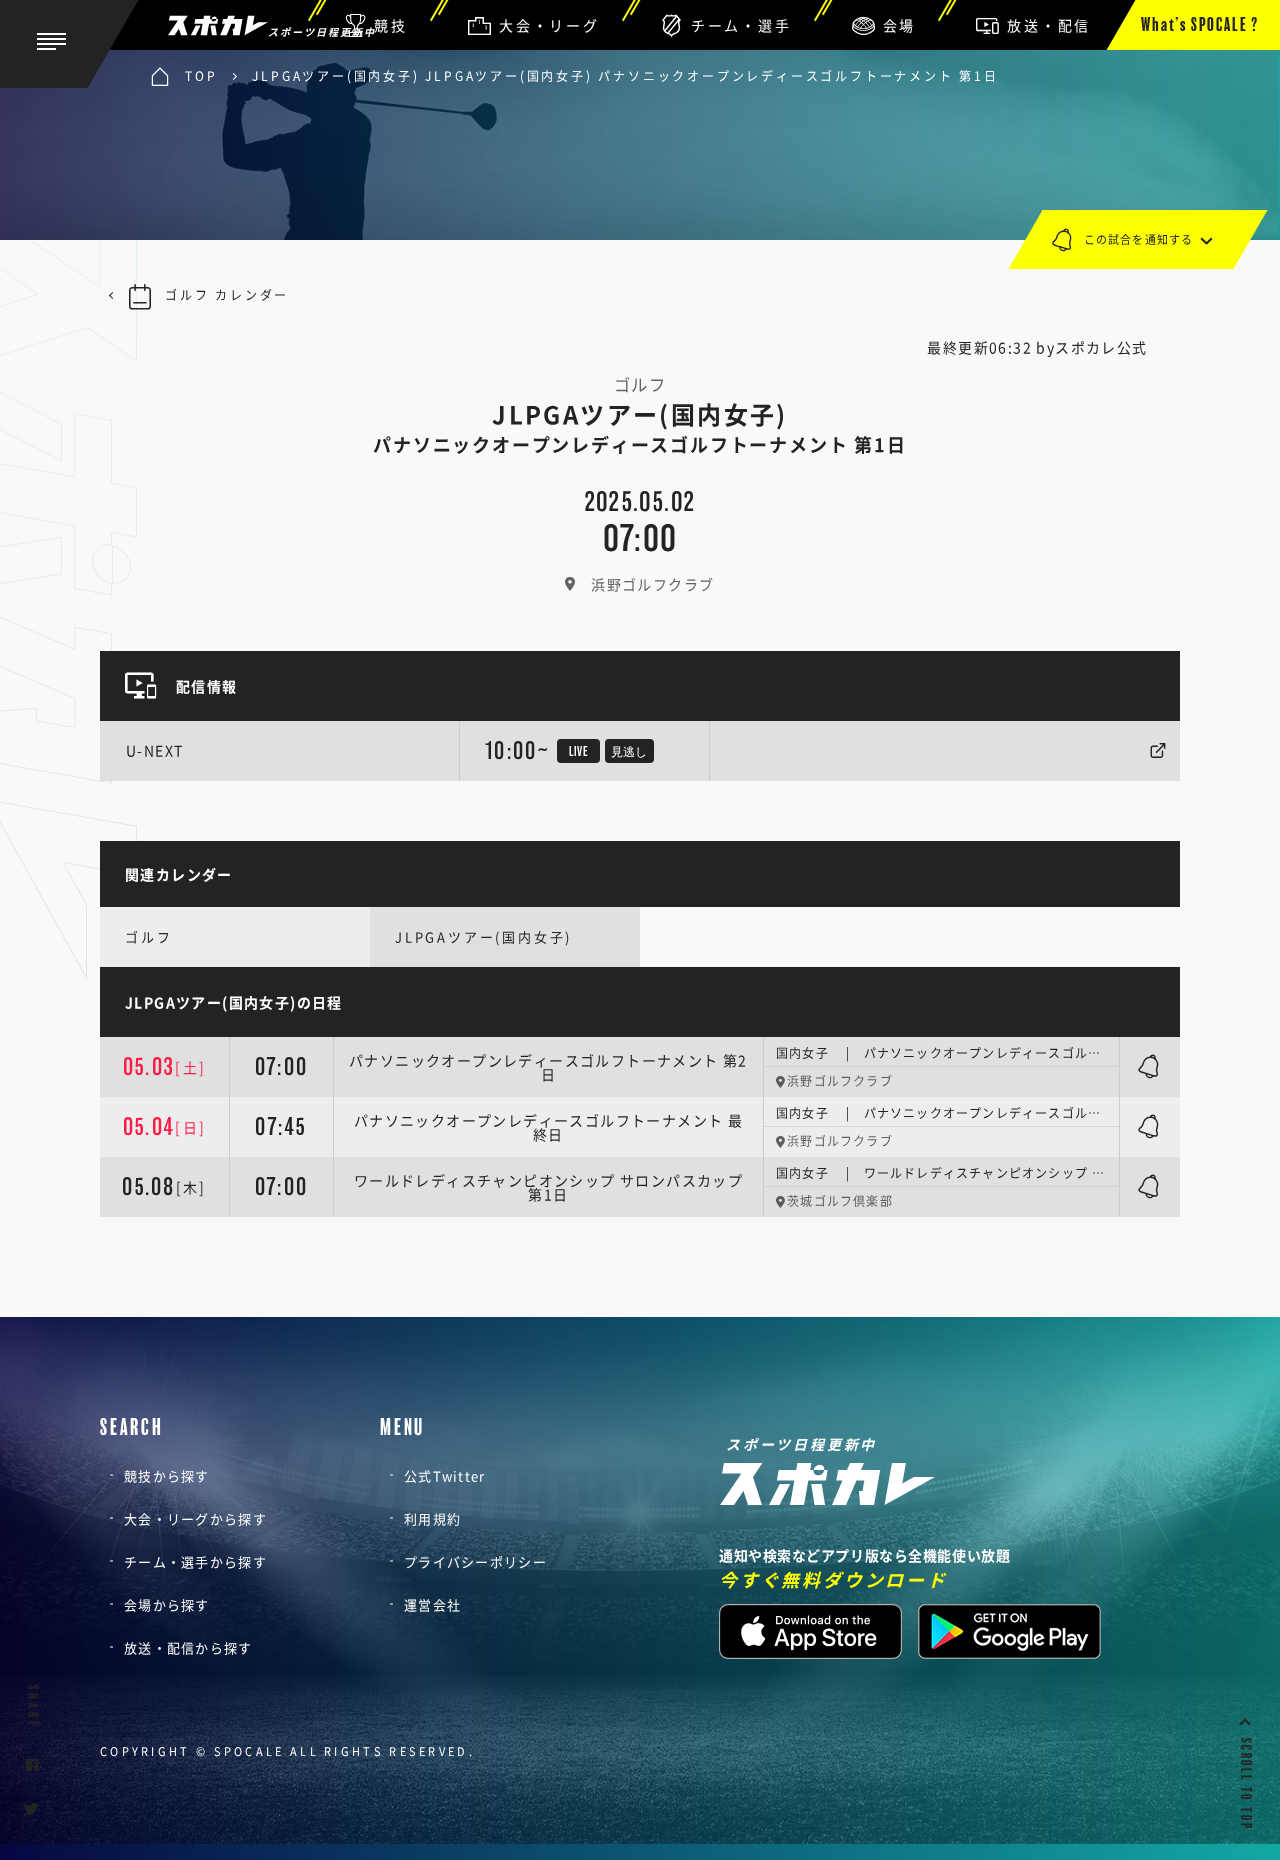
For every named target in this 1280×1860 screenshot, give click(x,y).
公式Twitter (445, 1475)
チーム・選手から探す (195, 1561)
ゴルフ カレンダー (227, 295)
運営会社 (432, 1604)
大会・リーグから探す (195, 1518)
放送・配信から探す (188, 1647)
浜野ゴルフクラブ (652, 584)
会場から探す (167, 1604)
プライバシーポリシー (475, 1561)
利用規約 (432, 1518)
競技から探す (167, 1475)
